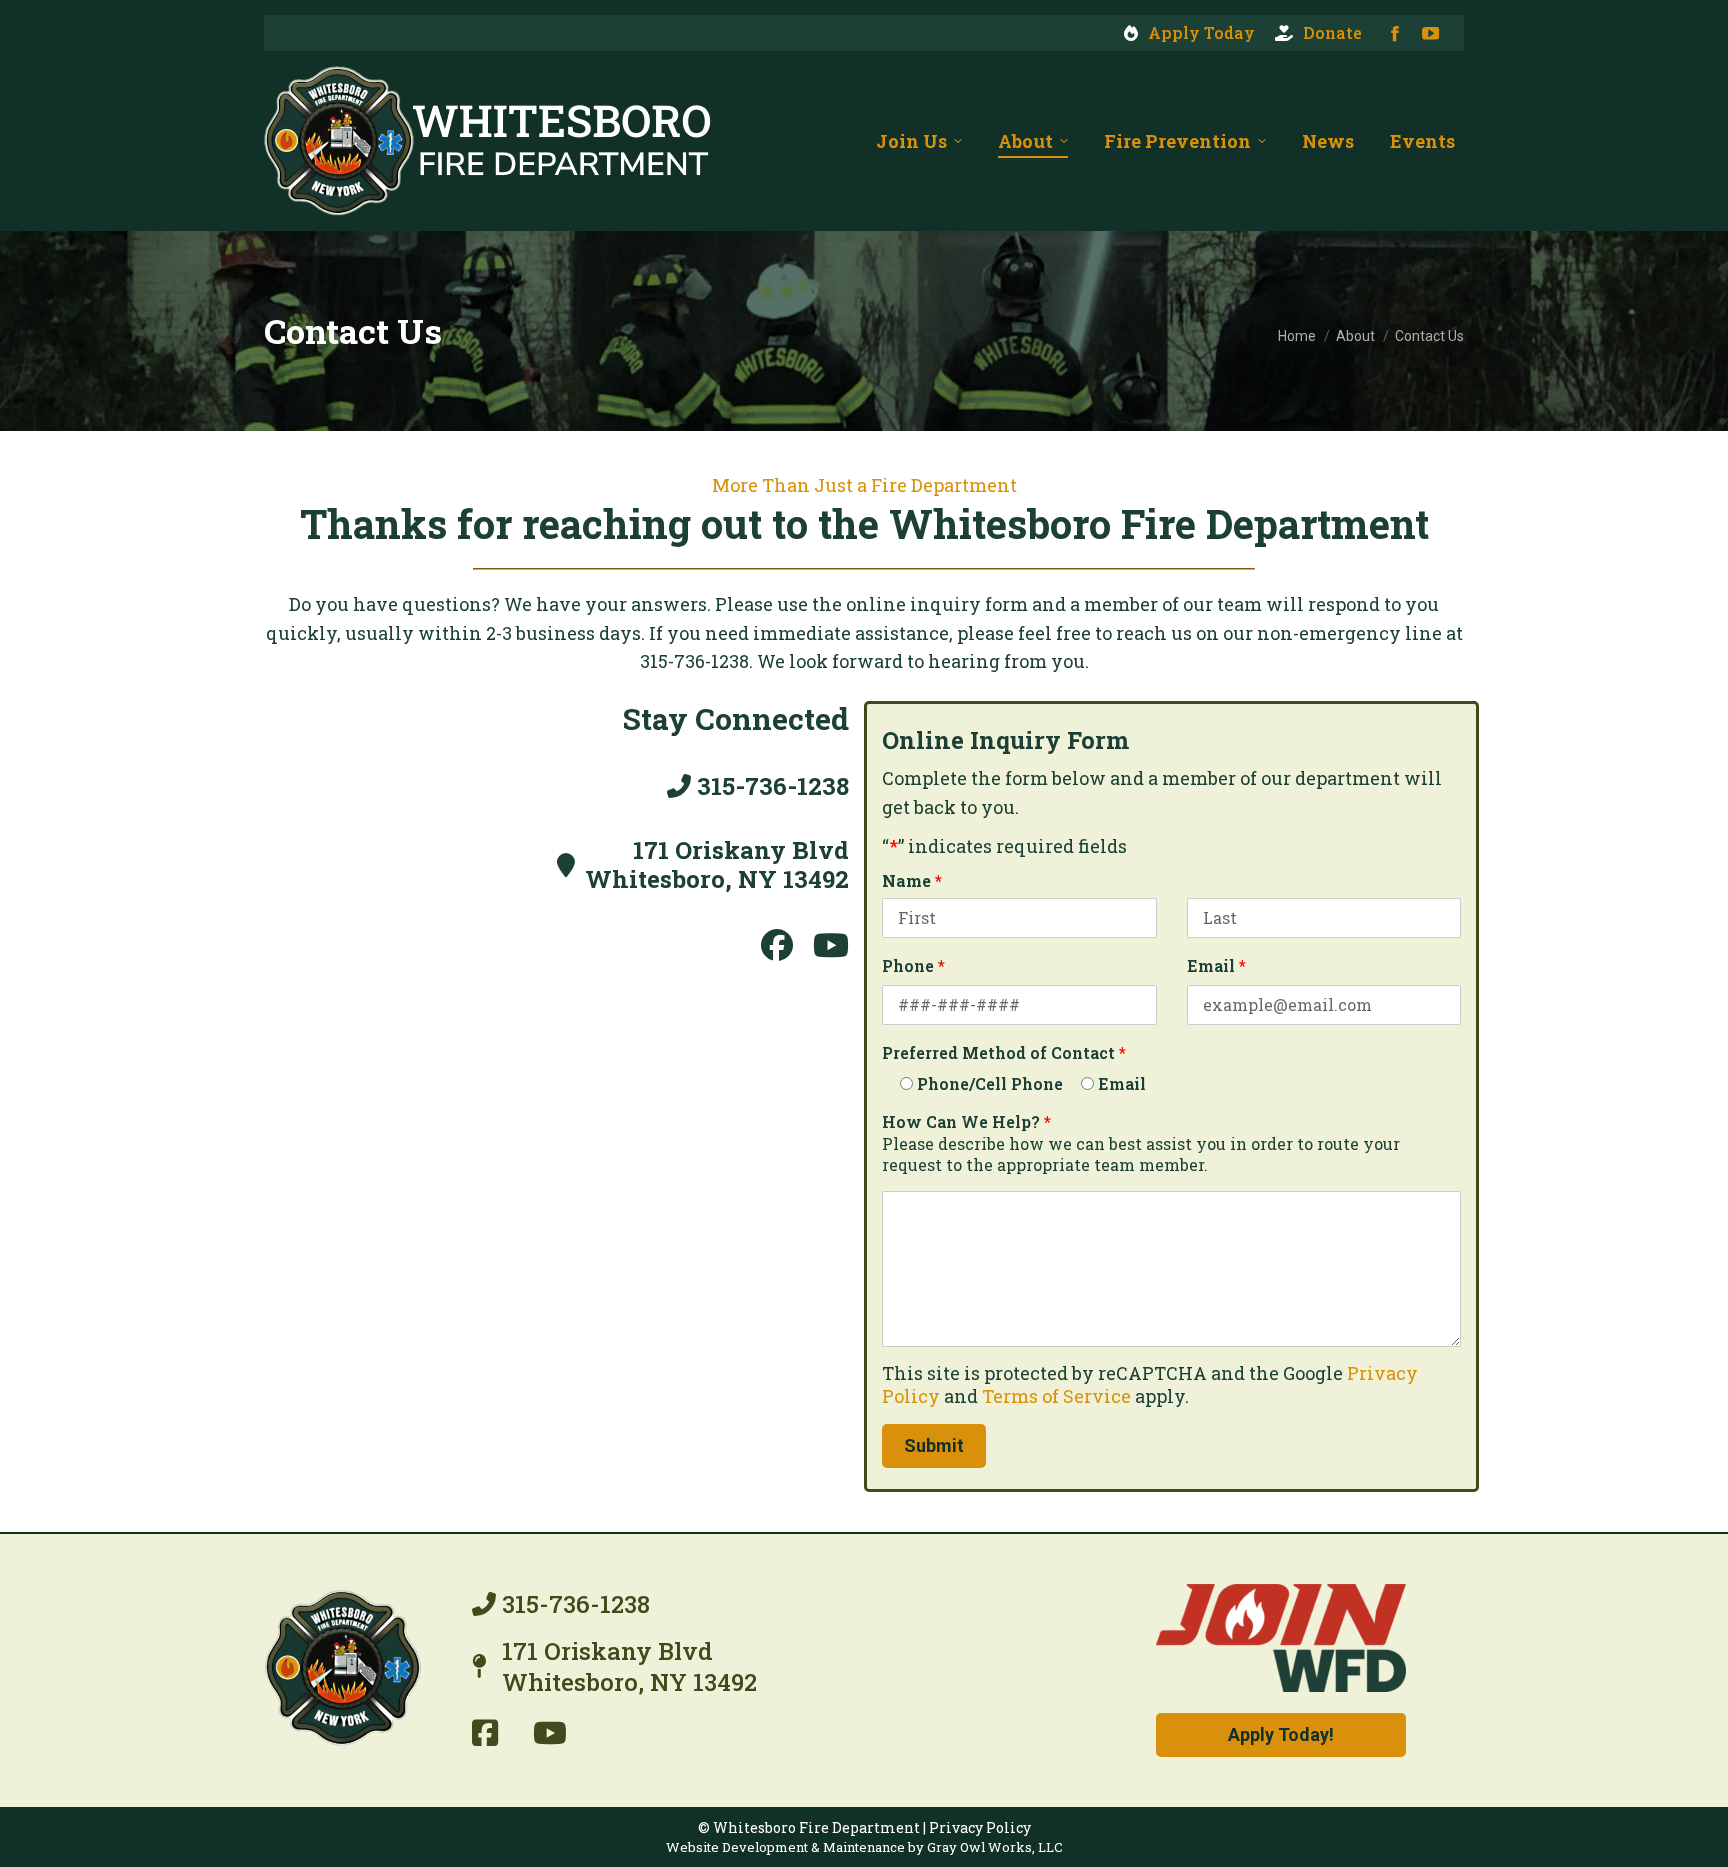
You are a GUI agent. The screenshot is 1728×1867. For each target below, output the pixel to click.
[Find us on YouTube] (550, 1732)
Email (1216, 966)
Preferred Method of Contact (1004, 1053)
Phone (913, 966)
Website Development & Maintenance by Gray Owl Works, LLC (864, 1848)
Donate (1332, 32)
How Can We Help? (966, 1122)
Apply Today (1201, 32)
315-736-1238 (770, 786)
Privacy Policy (980, 1827)
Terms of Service (1056, 1396)
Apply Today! (1281, 1734)
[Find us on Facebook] (487, 1732)
